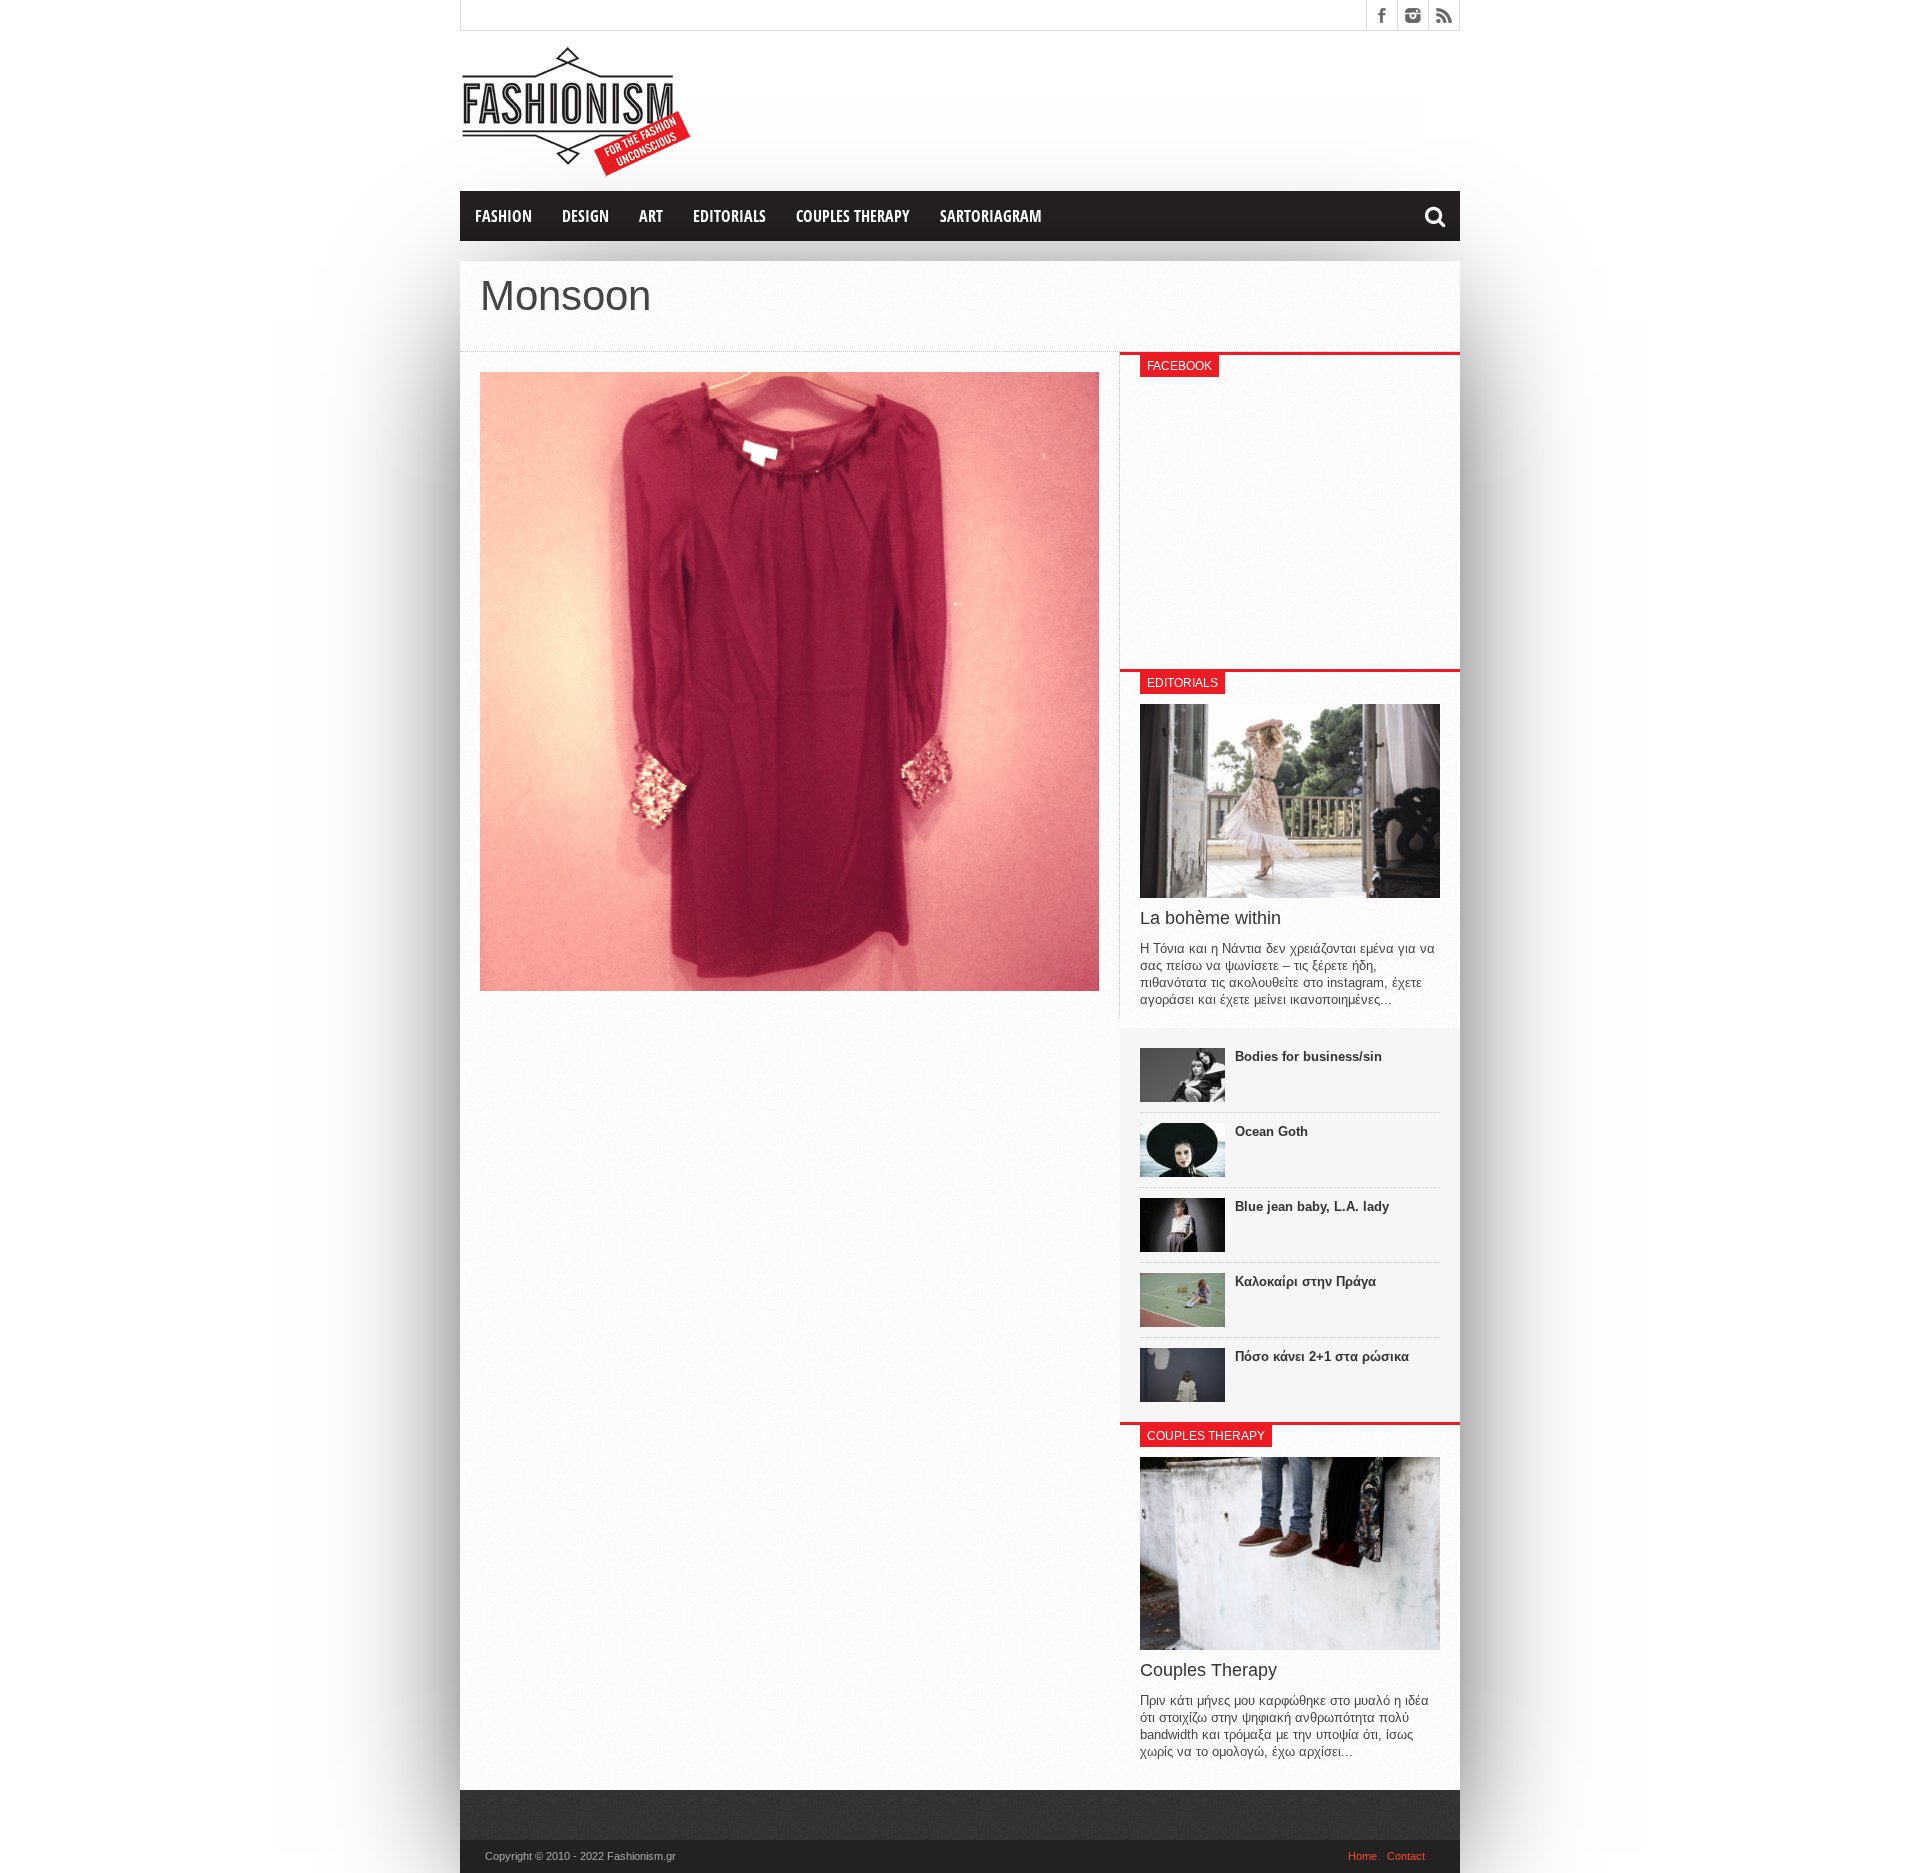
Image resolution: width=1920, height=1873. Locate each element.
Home (1362, 1856)
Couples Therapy (853, 216)
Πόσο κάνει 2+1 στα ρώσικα (1322, 1356)
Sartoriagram (991, 216)
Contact (1406, 1856)
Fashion (503, 216)
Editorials (729, 216)
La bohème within (1210, 918)
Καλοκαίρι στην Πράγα (1305, 1281)
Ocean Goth (1271, 1131)
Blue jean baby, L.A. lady (1312, 1206)
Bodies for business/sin (1308, 1056)
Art (651, 216)
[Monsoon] (789, 986)
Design (585, 216)
